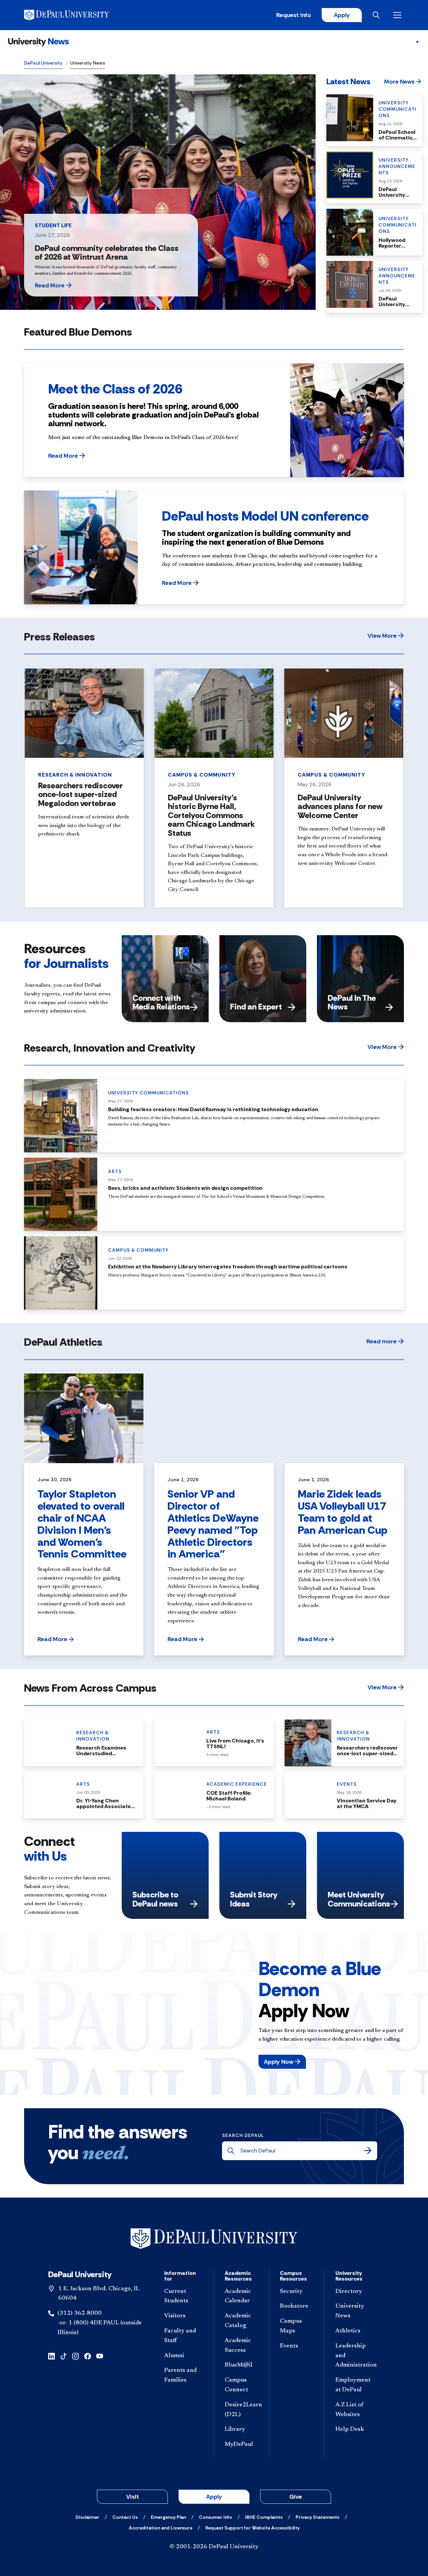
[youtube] (100, 2356)
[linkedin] (51, 2356)
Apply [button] (214, 2497)
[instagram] (76, 2356)
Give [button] (296, 2497)
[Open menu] (399, 15)
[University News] (38, 42)
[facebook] (88, 2356)
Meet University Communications (359, 1899)
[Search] (368, 2151)
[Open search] (378, 15)
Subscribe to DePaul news (155, 1899)
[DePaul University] (76, 15)
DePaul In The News (352, 1002)
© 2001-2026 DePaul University (214, 2547)
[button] (70, 285)
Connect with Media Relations (161, 1002)
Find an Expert (256, 1007)
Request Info (294, 15)
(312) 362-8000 (80, 2313)
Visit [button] (133, 2497)
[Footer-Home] (214, 2239)
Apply (342, 15)
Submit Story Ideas (254, 1899)
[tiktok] (64, 2356)
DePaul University (43, 63)
